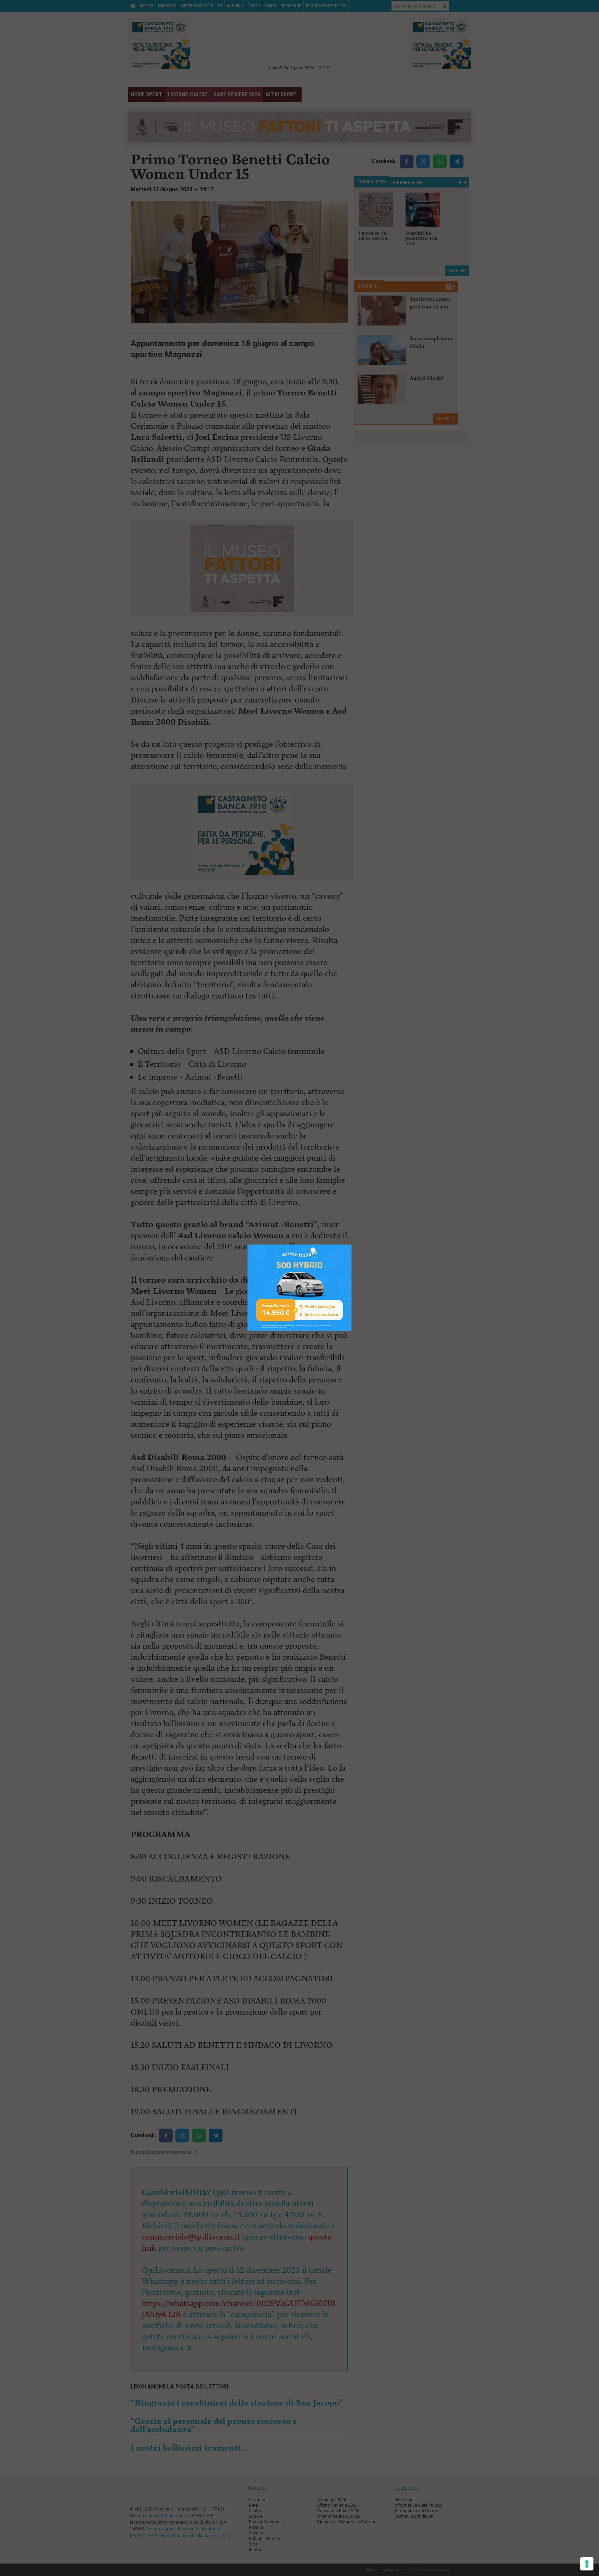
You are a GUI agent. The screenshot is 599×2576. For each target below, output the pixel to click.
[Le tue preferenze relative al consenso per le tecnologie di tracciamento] (587, 2564)
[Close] (352, 1245)
